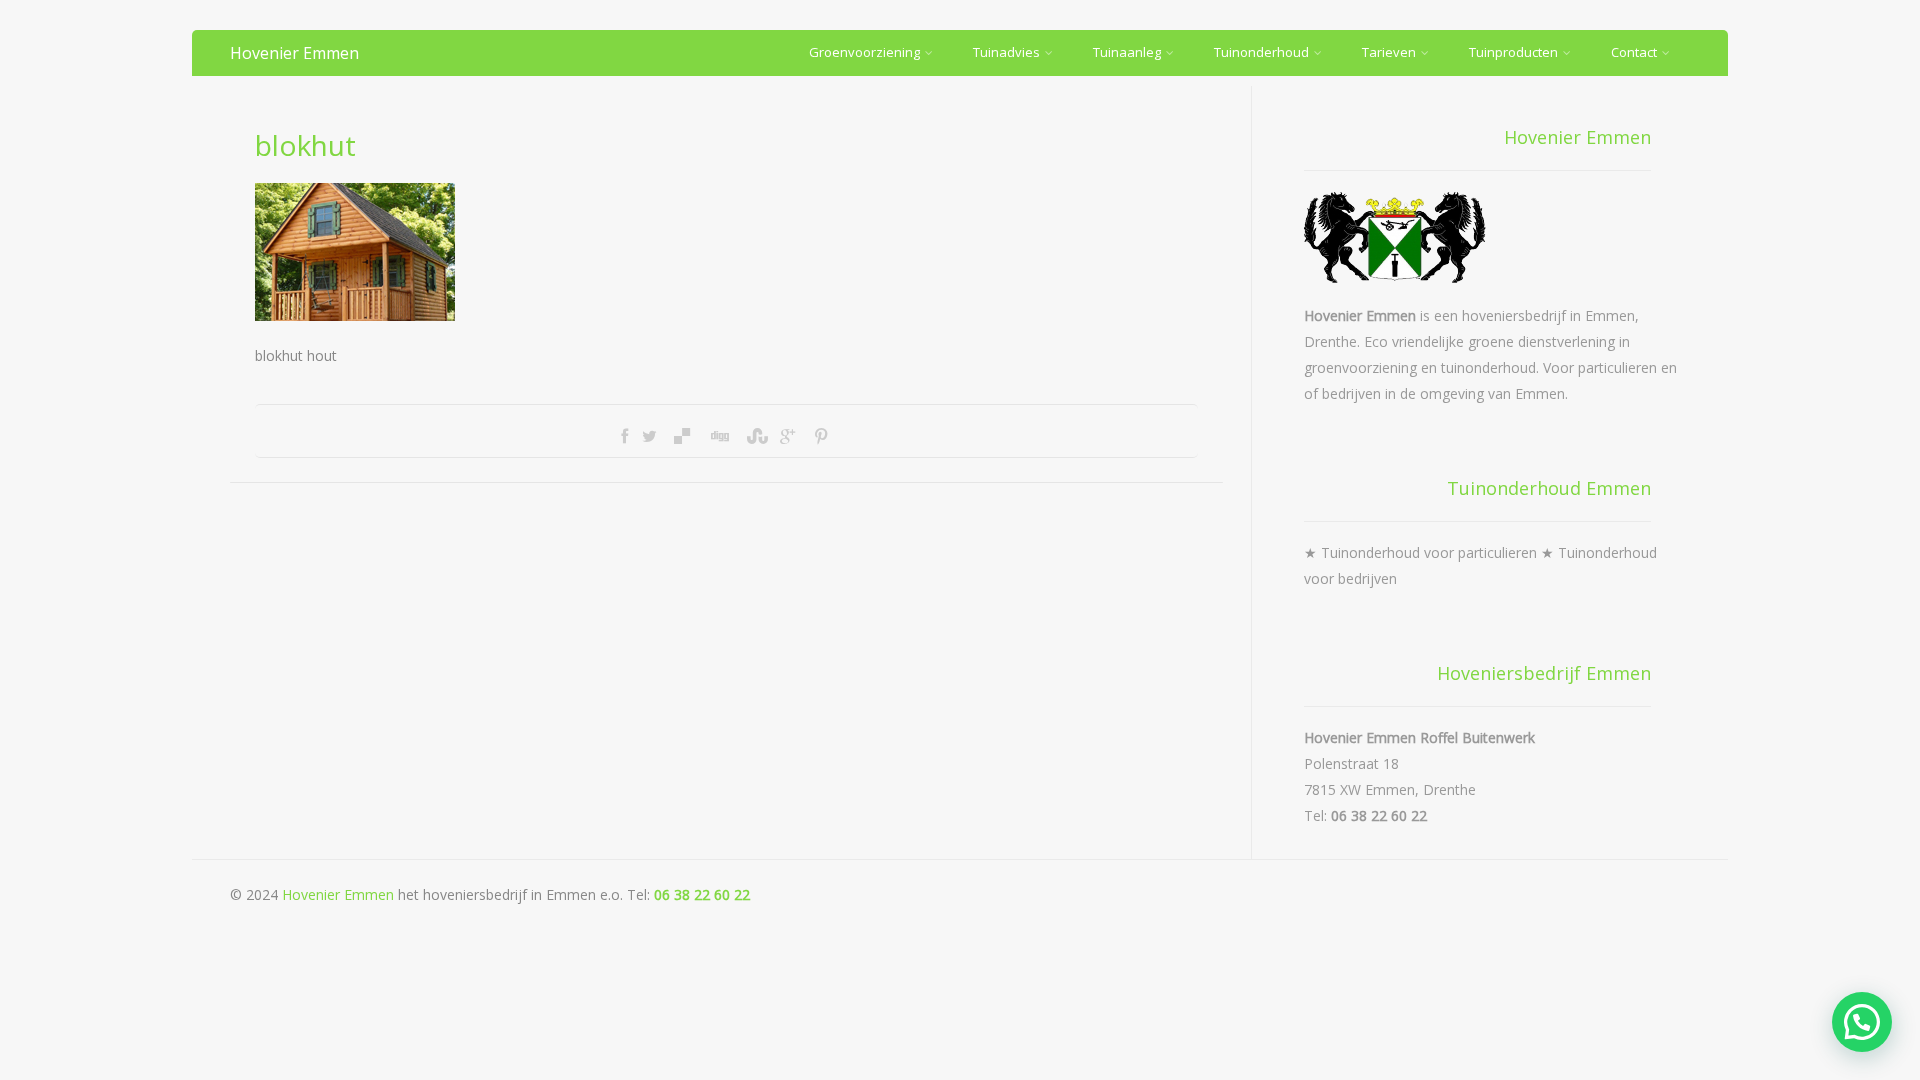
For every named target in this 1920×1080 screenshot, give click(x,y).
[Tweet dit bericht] (649, 436)
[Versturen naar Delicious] (682, 436)
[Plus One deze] (787, 436)
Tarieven (1389, 52)
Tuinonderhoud (1261, 52)
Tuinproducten (1513, 52)
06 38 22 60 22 (702, 894)
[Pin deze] (820, 436)
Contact (1634, 52)
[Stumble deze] (755, 436)
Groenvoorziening (864, 52)
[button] (1862, 1022)
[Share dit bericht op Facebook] (624, 436)
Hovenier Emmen (294, 53)
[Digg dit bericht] (719, 436)
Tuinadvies (1006, 52)
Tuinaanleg (1127, 52)
